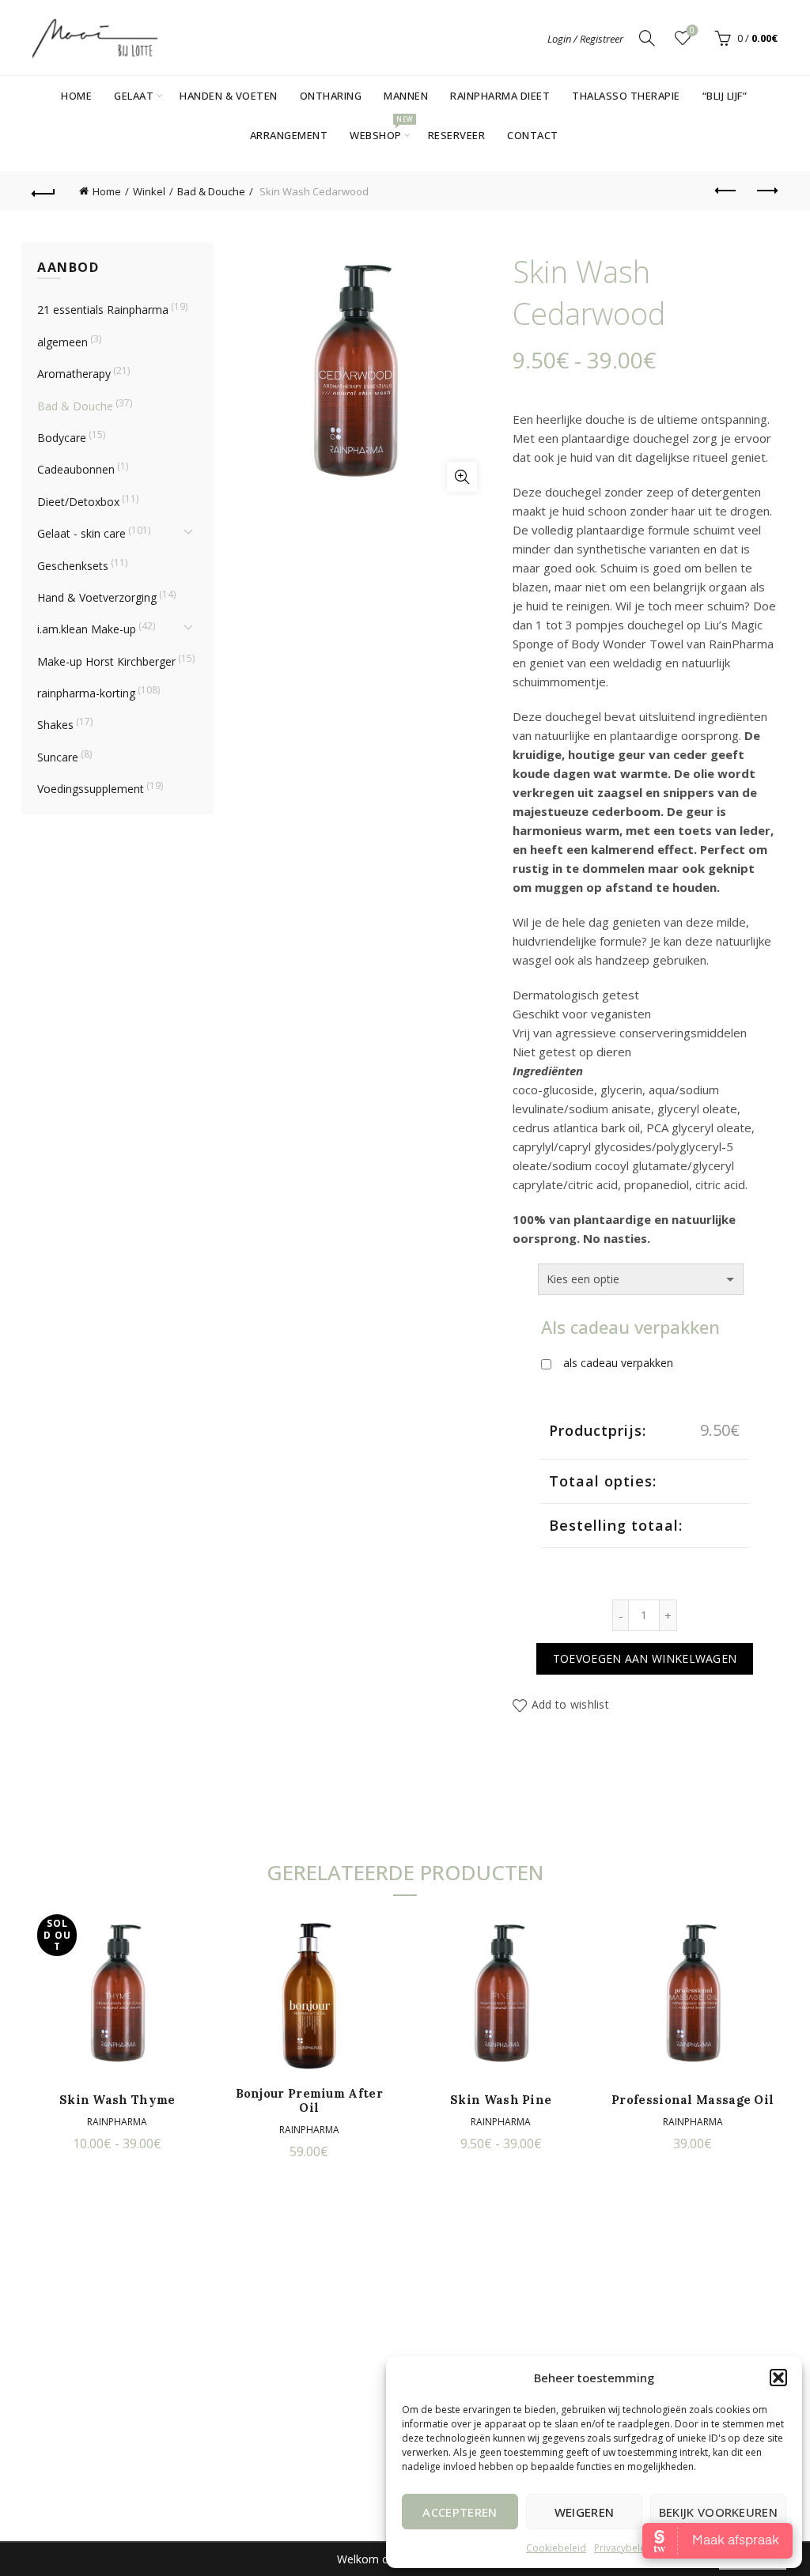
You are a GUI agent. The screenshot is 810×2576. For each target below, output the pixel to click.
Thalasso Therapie (626, 96)
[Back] (44, 191)
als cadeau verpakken (618, 1363)
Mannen (406, 96)
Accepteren (460, 2512)
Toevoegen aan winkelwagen (645, 1658)
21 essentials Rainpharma (103, 310)
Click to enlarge (462, 477)
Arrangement (289, 135)
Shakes (55, 725)
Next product (766, 191)
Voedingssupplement (91, 789)
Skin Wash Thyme (117, 2100)
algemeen (62, 342)
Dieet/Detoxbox (78, 502)
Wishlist (692, 31)
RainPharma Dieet (500, 96)
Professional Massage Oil (693, 2100)
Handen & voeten (229, 96)
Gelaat (134, 96)
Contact (533, 135)
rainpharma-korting (86, 693)
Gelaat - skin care (81, 533)
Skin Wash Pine (501, 2100)
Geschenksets (73, 566)
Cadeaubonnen (76, 469)
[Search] (647, 38)
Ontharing (331, 96)
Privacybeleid (624, 2548)
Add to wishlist (570, 1704)
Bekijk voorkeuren (718, 2512)
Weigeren (584, 2512)
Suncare (58, 757)
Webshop (381, 129)
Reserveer (457, 135)
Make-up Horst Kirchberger (106, 661)
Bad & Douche (211, 191)
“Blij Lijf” (725, 96)
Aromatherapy (74, 374)
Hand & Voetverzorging (97, 597)
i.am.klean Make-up (87, 629)
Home (76, 96)
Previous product (726, 191)
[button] (778, 2378)
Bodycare (62, 438)
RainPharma (117, 2122)
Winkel (149, 191)
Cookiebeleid (556, 2548)
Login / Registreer (585, 39)
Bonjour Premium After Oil (309, 2101)
